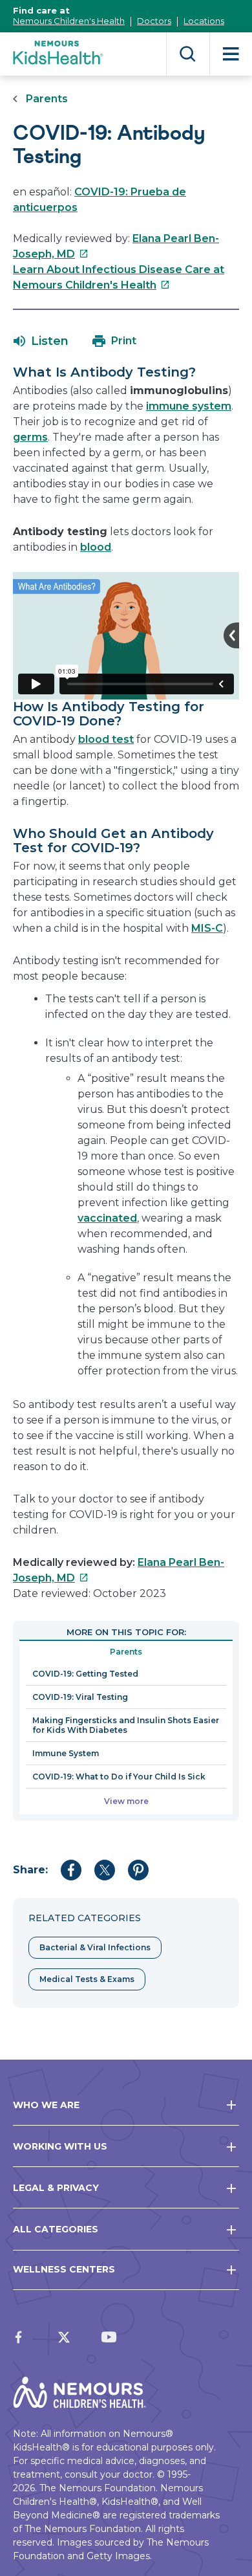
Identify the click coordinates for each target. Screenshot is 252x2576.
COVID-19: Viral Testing (80, 1697)
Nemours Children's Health (69, 21)
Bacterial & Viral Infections (95, 1947)
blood (96, 547)
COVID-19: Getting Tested (85, 1674)
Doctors (154, 21)
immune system (189, 406)
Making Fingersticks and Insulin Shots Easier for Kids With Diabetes (126, 1725)
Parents (47, 99)
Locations (204, 21)
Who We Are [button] (46, 2105)
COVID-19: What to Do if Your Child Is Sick (119, 1777)
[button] (41, 341)
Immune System (66, 1753)
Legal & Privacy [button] (56, 2188)
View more (126, 1801)
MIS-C (207, 928)
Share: (30, 1870)
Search (188, 54)
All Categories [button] (56, 2229)
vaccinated (107, 1218)
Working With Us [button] (60, 2146)
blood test (106, 739)
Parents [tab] (126, 1652)
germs (30, 437)
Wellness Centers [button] (64, 2269)
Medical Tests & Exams (87, 1979)
